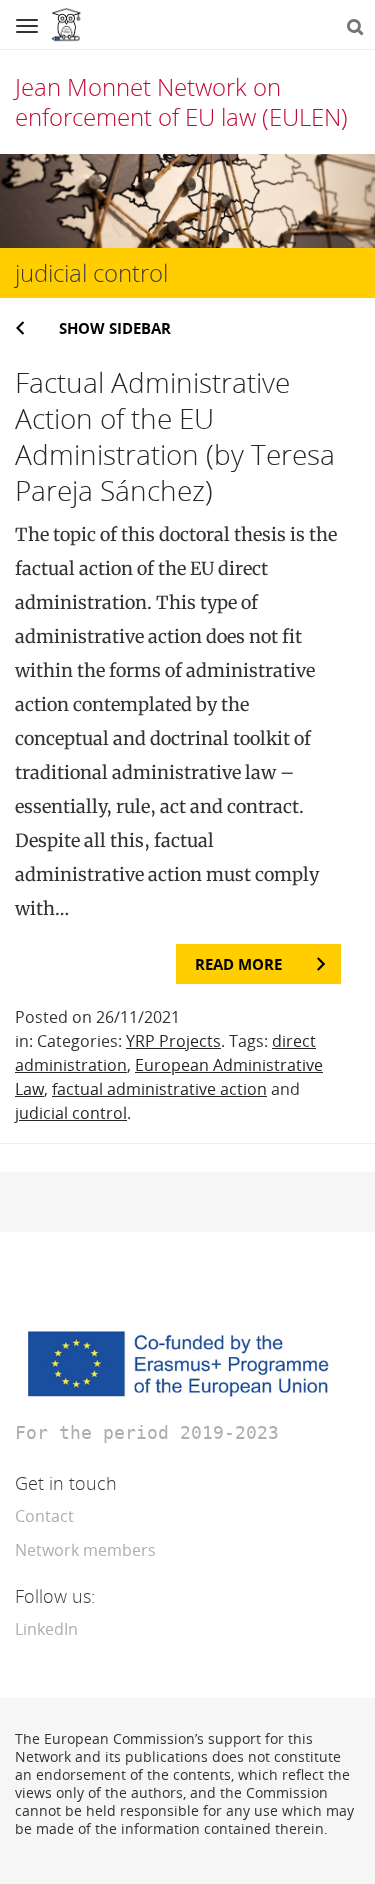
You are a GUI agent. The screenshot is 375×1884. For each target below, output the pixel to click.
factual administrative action (159, 1089)
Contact (44, 1516)
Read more (238, 964)
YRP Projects (173, 1041)
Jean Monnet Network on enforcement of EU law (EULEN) (181, 101)
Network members (85, 1550)
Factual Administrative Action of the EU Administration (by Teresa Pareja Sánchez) (175, 436)
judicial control (71, 1113)
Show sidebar (115, 328)
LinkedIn (46, 1629)
